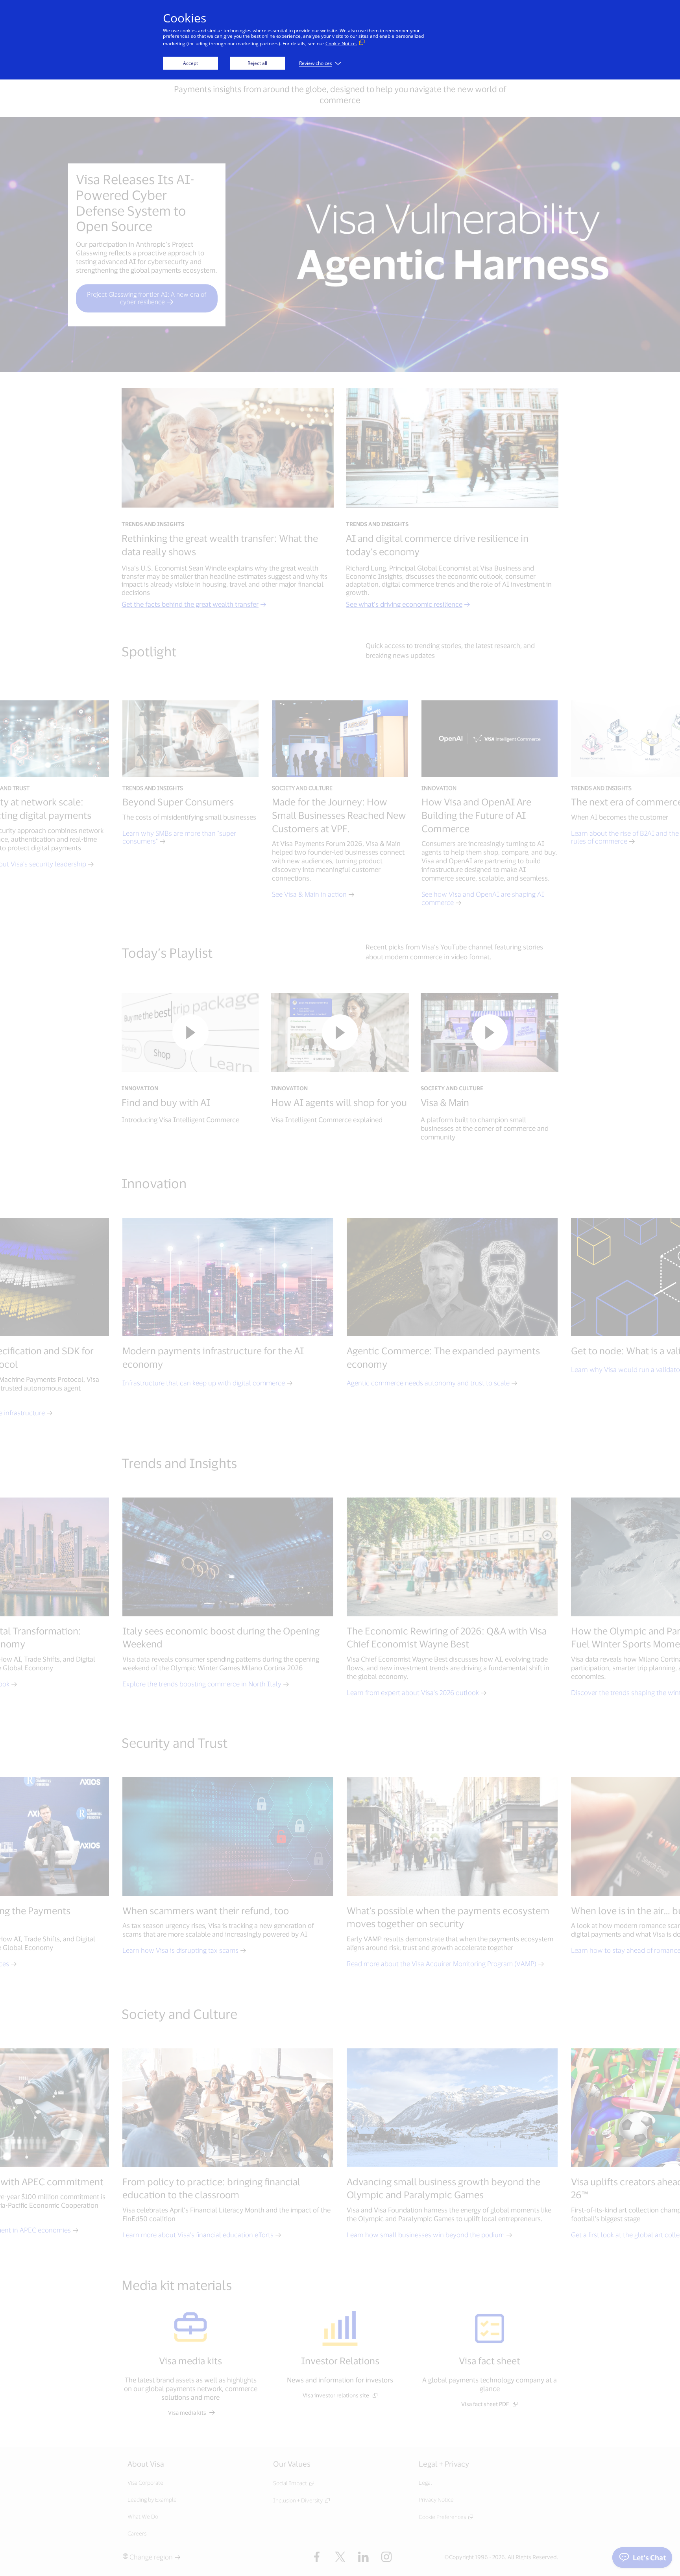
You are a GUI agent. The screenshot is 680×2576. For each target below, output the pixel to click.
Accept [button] (190, 63)
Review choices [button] (316, 63)
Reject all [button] (257, 63)
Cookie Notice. (341, 43)
